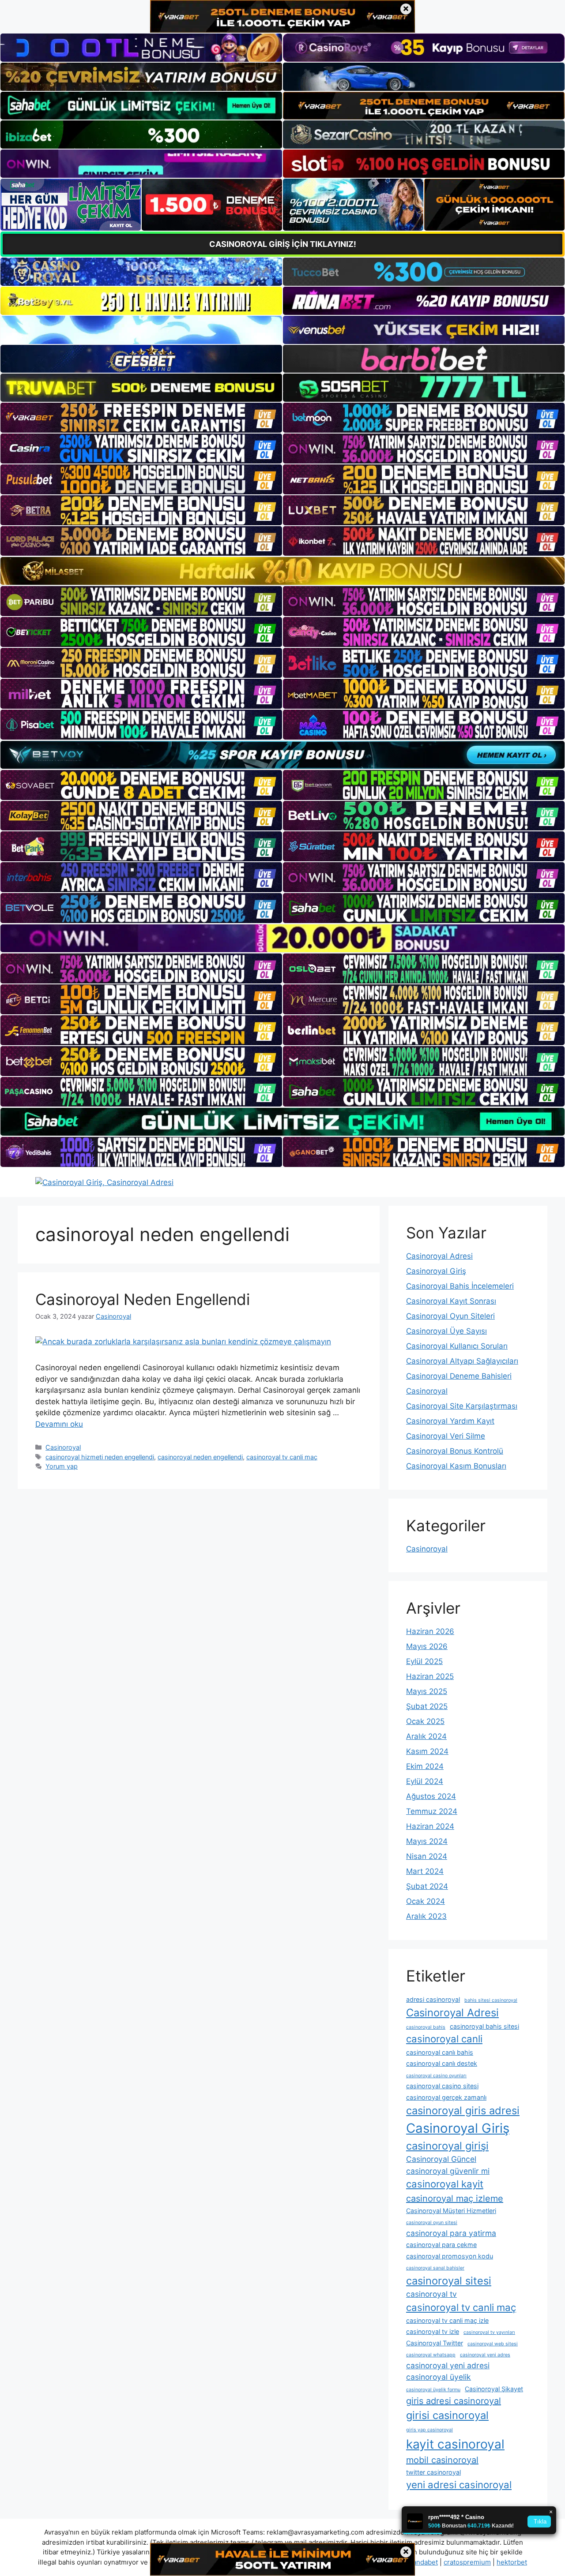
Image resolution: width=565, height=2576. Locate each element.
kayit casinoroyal (455, 2444)
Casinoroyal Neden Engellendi (143, 1299)
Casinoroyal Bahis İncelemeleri (460, 1286)
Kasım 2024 (427, 1751)
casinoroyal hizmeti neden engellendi (100, 1457)
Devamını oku (59, 1424)
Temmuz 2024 (432, 1811)
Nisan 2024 (427, 1856)
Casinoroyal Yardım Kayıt (450, 1421)
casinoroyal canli (444, 2039)
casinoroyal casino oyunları (436, 2076)
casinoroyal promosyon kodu (450, 2256)
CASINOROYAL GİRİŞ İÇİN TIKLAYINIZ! (283, 244)
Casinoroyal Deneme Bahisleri (459, 1376)
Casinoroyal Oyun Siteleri (450, 1316)
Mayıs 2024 (427, 1841)
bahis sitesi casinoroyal (491, 2000)
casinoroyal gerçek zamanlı (446, 2097)
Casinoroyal (63, 1447)
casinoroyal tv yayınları (489, 2332)
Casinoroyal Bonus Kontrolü (455, 1451)
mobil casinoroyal (442, 2460)
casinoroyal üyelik (439, 2377)
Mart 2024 (425, 1871)
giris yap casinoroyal (429, 2430)
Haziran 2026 (430, 1631)
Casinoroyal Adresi (439, 1256)
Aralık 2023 (426, 1916)
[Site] (141, 418)
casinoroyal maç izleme (455, 2198)
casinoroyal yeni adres (485, 2355)
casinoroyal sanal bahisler (435, 2268)
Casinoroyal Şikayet (494, 2389)
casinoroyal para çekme (441, 2245)
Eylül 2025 (424, 1661)
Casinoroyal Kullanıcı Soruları (457, 1346)
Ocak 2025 (425, 1721)
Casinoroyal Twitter (435, 2343)
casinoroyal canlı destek (442, 2063)
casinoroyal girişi (447, 2146)
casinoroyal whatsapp (431, 2355)
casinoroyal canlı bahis (440, 2052)
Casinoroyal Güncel (441, 2159)
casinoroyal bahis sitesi (484, 2026)
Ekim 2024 (425, 1766)
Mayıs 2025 (427, 1691)
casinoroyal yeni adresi (448, 2365)
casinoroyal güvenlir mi (448, 2171)
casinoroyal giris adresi (463, 2111)
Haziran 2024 (430, 1826)
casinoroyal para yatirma (451, 2233)
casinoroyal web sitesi (493, 2344)
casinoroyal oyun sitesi (432, 2223)
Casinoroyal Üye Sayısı (446, 1331)
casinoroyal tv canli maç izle (447, 2320)
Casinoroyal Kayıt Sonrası (451, 1301)
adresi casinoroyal (433, 1999)
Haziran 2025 (430, 1676)
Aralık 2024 (426, 1736)
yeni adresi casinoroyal (459, 2485)
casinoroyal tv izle (433, 2331)
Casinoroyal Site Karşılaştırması (462, 1406)
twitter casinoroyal (433, 2472)
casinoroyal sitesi (449, 2281)
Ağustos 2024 (431, 1796)
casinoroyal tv (431, 2294)
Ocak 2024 (426, 1901)
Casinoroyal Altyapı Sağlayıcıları (462, 1361)
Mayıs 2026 (427, 1646)
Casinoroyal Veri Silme (446, 1436)
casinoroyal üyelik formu (433, 2390)
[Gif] (282, 571)
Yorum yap (62, 1466)
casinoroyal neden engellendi (200, 1457)
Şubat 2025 (427, 1706)
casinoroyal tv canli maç (282, 1457)
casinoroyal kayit (445, 2184)
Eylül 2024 (425, 1781)
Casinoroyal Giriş (436, 1271)
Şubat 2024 (427, 1886)
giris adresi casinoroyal (454, 2401)
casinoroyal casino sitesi (442, 2086)
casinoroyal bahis (426, 2027)
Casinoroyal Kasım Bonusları (456, 1466)
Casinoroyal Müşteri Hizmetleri (451, 2211)
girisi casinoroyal (447, 2415)
